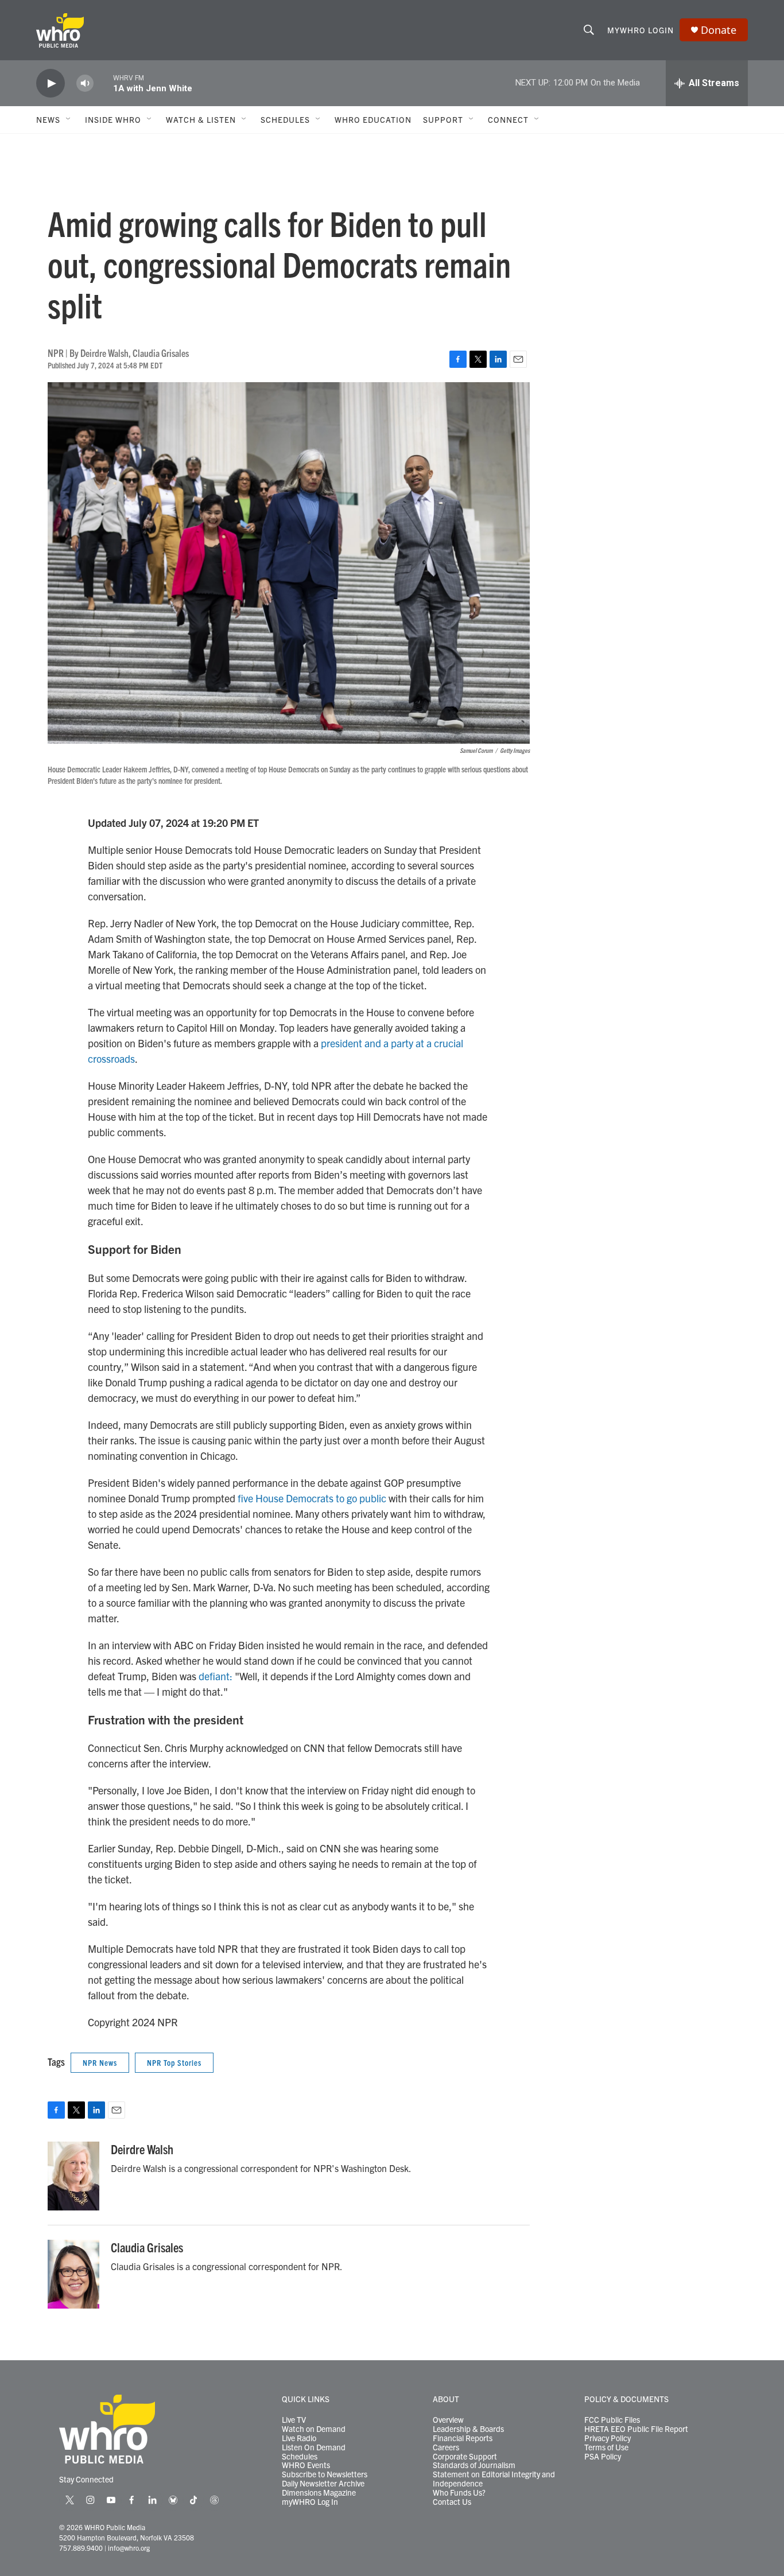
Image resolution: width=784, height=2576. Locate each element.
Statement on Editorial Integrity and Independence (494, 2479)
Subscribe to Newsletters (325, 2474)
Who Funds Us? (459, 2493)
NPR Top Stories (174, 2062)
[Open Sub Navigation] (69, 119)
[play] (51, 83)
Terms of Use (606, 2447)
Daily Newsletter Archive (323, 2484)
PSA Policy (603, 2457)
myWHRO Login (641, 30)
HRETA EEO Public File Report (636, 2429)
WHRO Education (373, 119)
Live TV (294, 2420)
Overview (448, 2420)
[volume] (85, 83)
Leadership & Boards (468, 2429)
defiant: (216, 1676)
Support (443, 119)
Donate (719, 30)
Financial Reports (463, 2438)
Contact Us (452, 2502)
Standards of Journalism (474, 2465)
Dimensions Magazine (319, 2493)
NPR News (100, 2062)
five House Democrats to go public (312, 1498)
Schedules (300, 2457)
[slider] (103, 83)
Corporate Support (465, 2457)
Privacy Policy (608, 2438)
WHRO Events (306, 2465)
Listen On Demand (314, 2447)
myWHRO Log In (310, 2502)
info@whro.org (129, 2548)
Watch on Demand (314, 2429)
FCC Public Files (612, 2420)
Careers (446, 2447)
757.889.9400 (81, 2548)
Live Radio (299, 2438)
